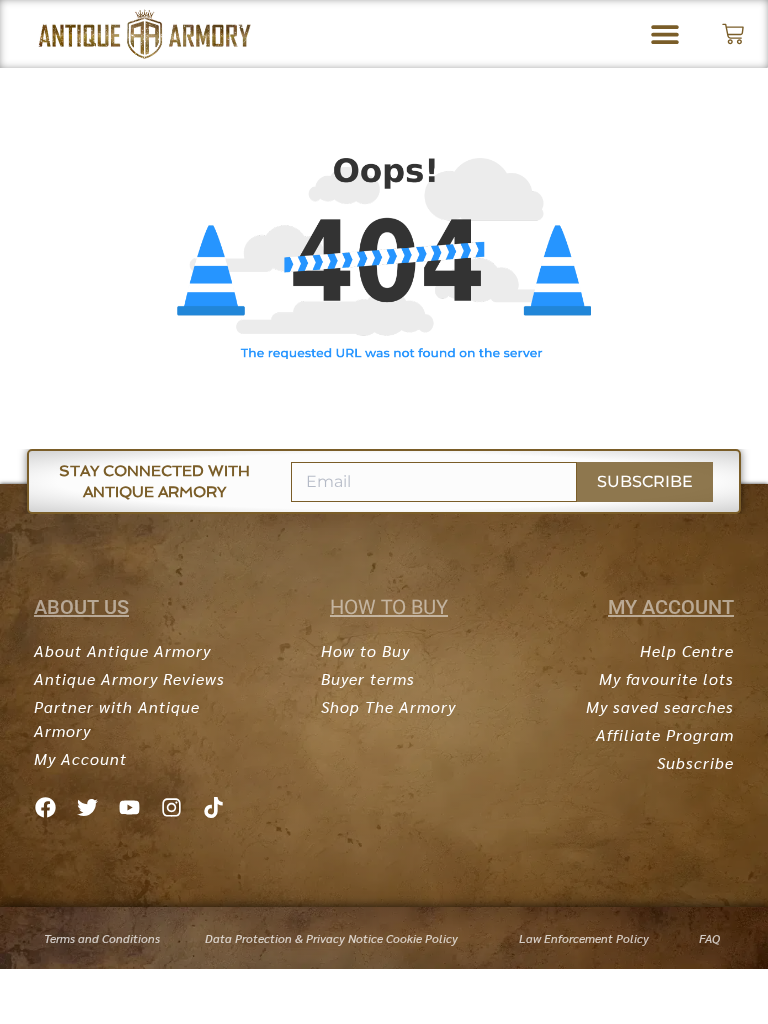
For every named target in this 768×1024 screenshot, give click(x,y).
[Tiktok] (213, 807)
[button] (665, 34)
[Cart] (733, 34)
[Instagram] (171, 807)
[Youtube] (129, 807)
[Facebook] (45, 807)
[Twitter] (87, 807)
